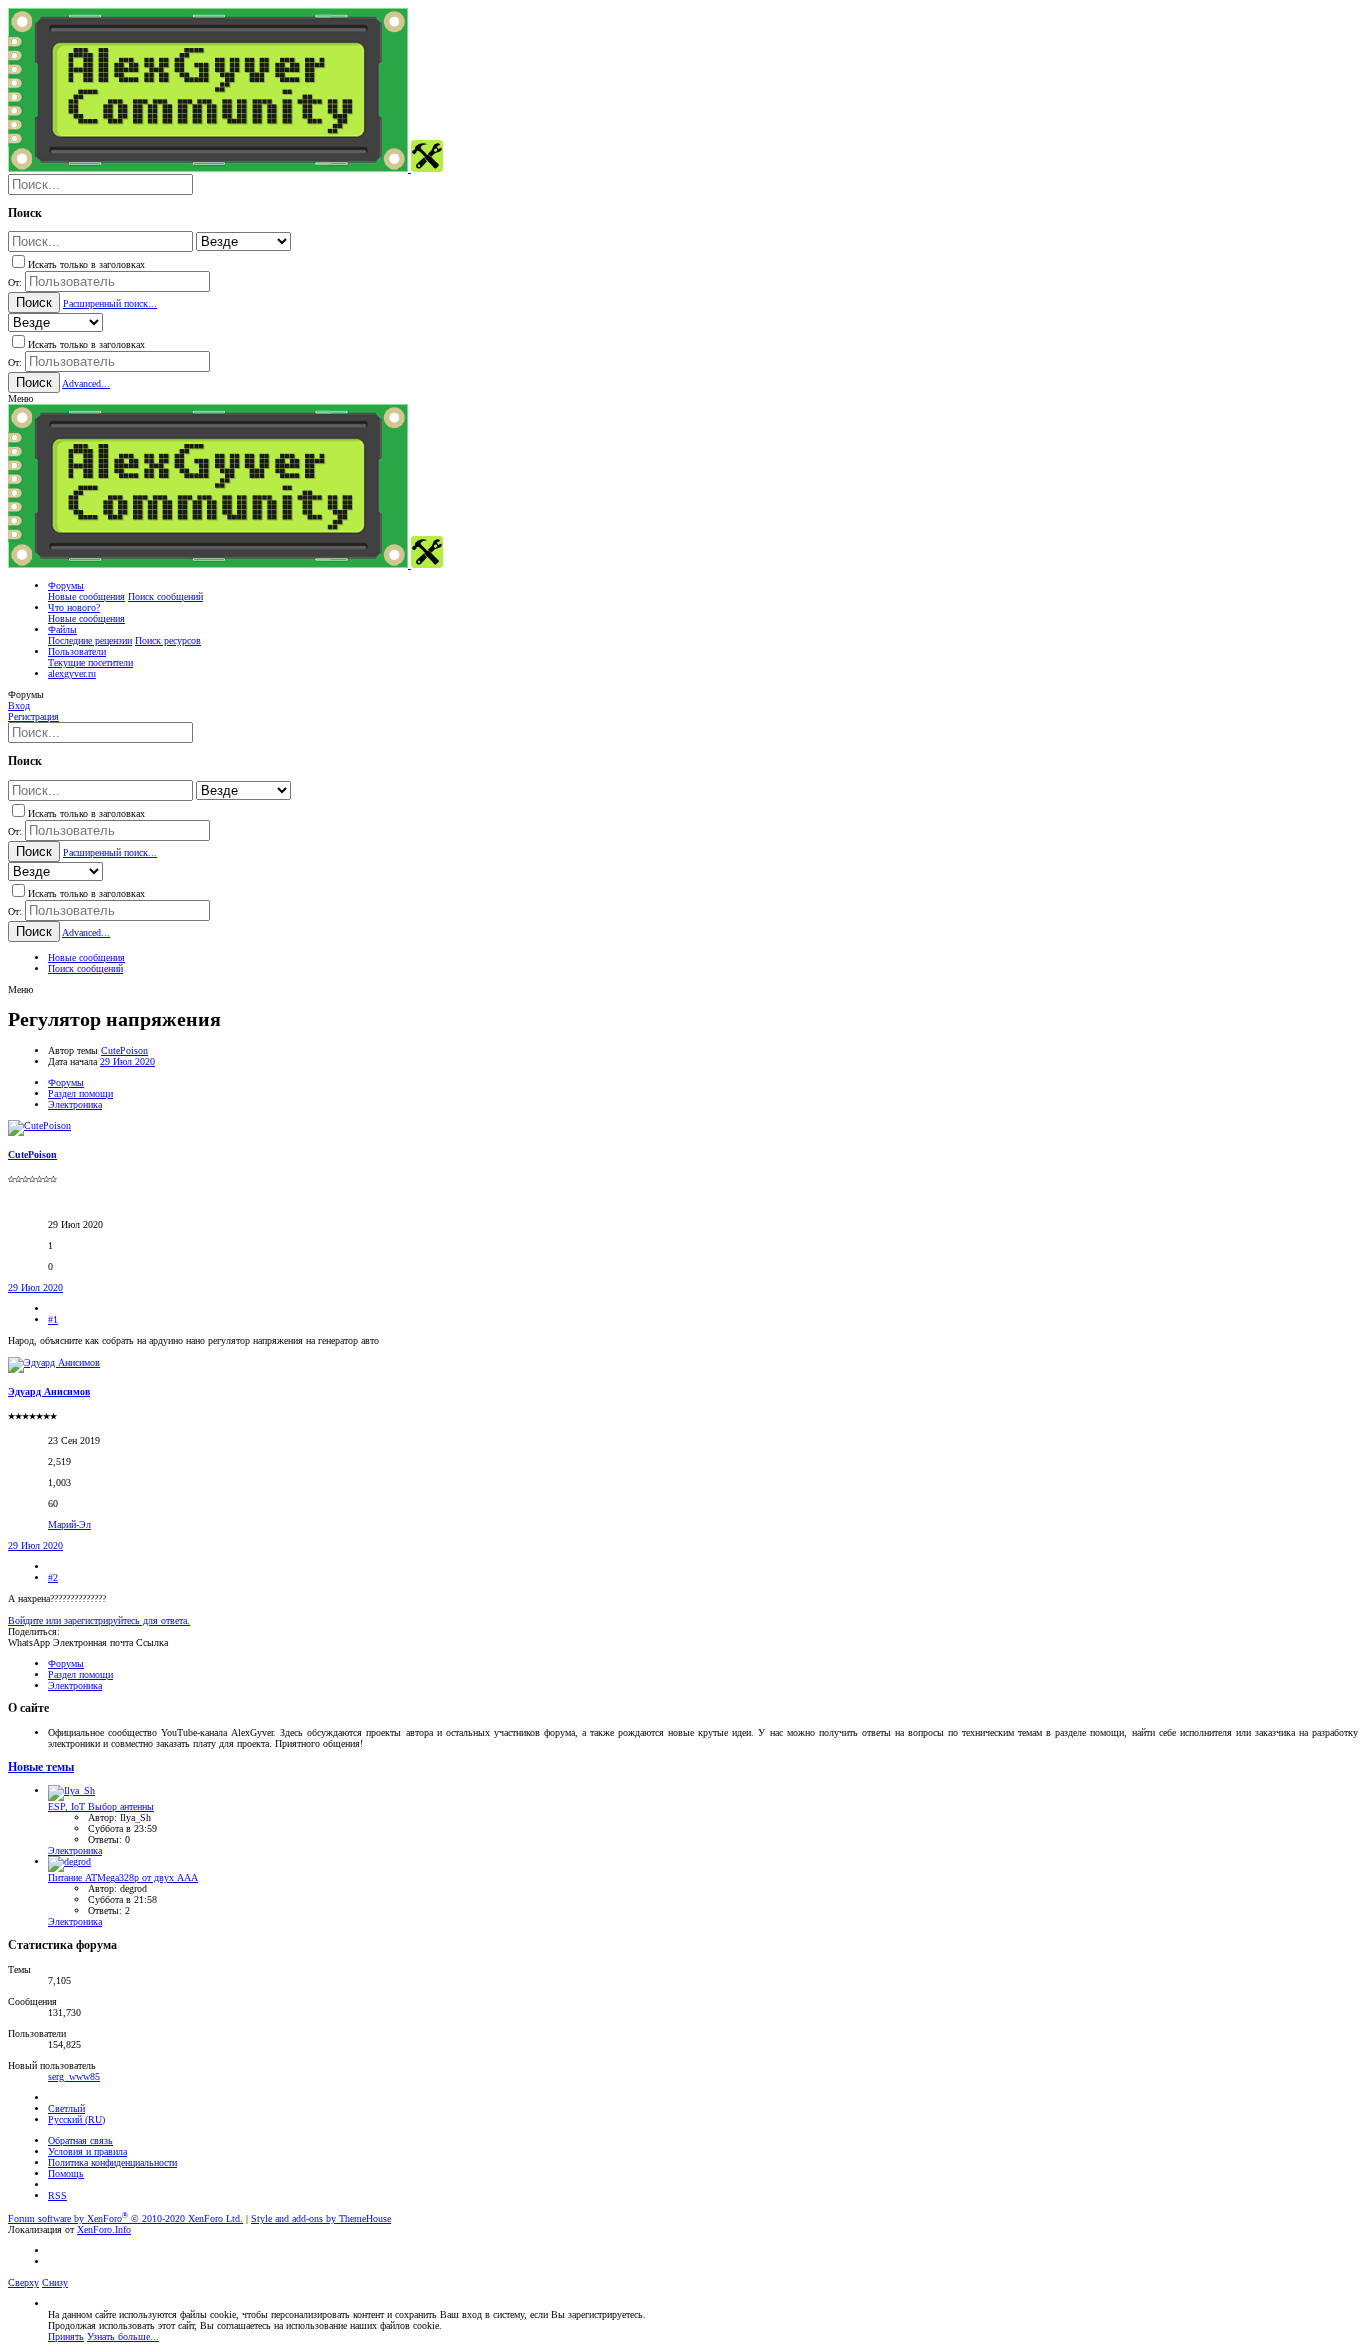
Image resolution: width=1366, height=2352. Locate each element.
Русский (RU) (76, 2119)
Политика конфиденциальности (112, 2162)
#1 (53, 1319)
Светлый (66, 2108)
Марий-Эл (69, 1524)
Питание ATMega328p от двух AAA (123, 1877)
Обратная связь (80, 2140)
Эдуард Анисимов (49, 1391)
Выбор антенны (101, 1806)
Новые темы (41, 1767)
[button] (20, 398)
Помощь (66, 2173)
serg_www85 (74, 2076)
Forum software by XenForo (125, 2218)
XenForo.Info (104, 2229)
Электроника (75, 1850)
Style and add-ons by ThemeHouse (321, 2218)
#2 (53, 1577)
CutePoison (124, 1050)
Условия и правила (87, 2151)
